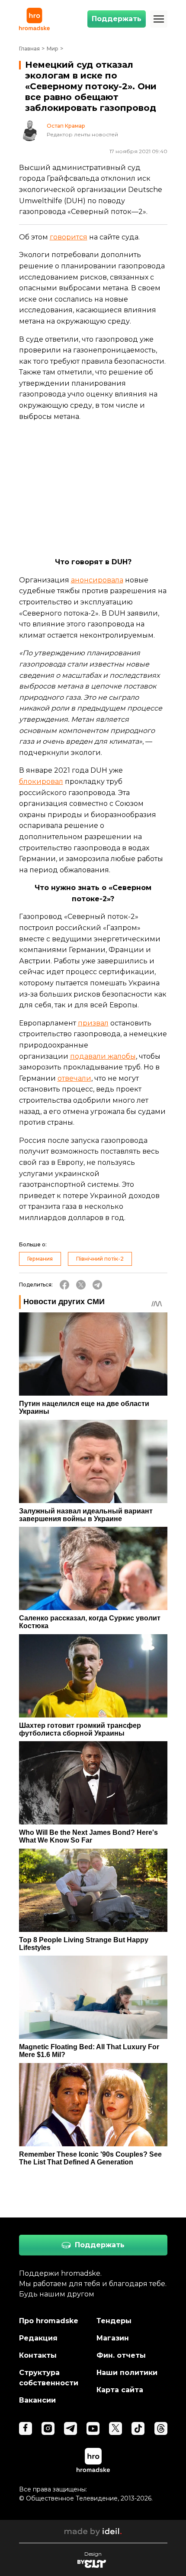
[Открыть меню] (159, 19)
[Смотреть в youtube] (93, 2428)
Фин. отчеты (121, 2355)
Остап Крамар (66, 126)
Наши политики (127, 2373)
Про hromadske (49, 2321)
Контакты (38, 2355)
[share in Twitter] (81, 1285)
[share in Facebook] (64, 1285)
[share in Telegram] (97, 1285)
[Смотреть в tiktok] (138, 2428)
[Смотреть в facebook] (26, 2428)
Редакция (38, 2338)
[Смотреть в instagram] (48, 2428)
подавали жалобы (103, 1056)
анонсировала (97, 580)
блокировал (41, 782)
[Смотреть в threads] (161, 2428)
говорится (69, 237)
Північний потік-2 (100, 1259)
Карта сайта (120, 2390)
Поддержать (117, 19)
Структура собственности (49, 2378)
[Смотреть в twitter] (115, 2428)
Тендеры (114, 2321)
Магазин (113, 2338)
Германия (40, 1259)
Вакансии (37, 2400)
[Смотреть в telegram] (71, 2428)
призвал (93, 1023)
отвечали (74, 1078)
